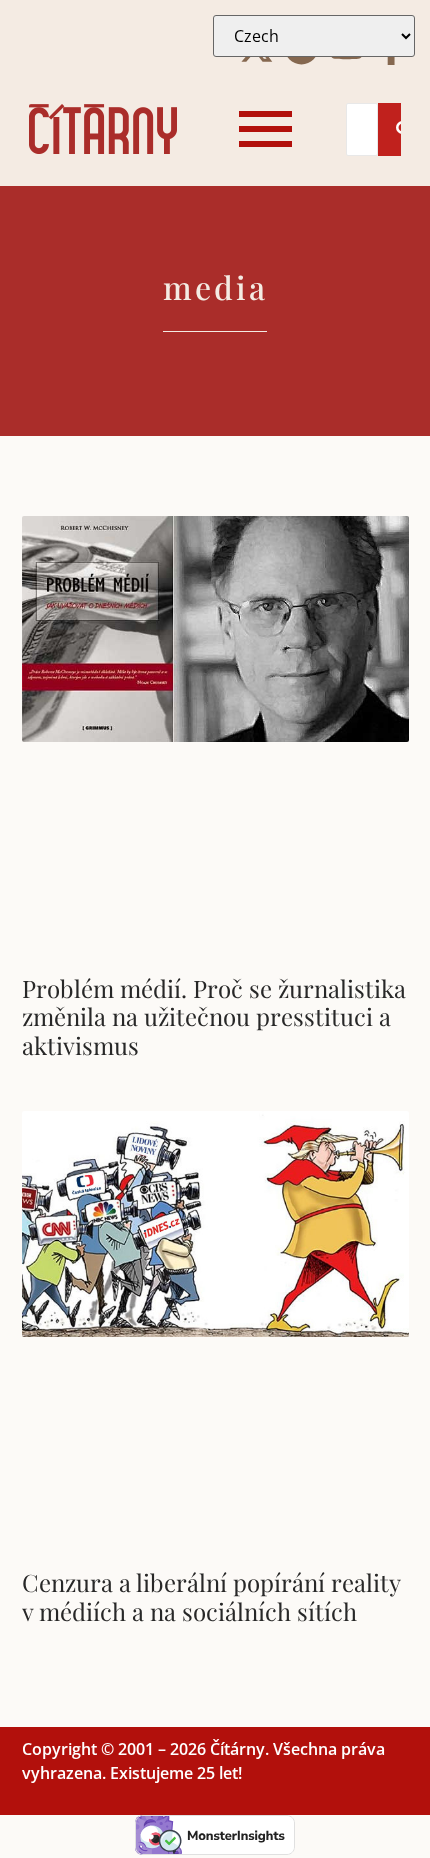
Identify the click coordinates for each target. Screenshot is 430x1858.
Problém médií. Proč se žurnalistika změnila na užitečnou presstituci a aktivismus (214, 1017)
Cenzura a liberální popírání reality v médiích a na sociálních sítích (211, 1596)
